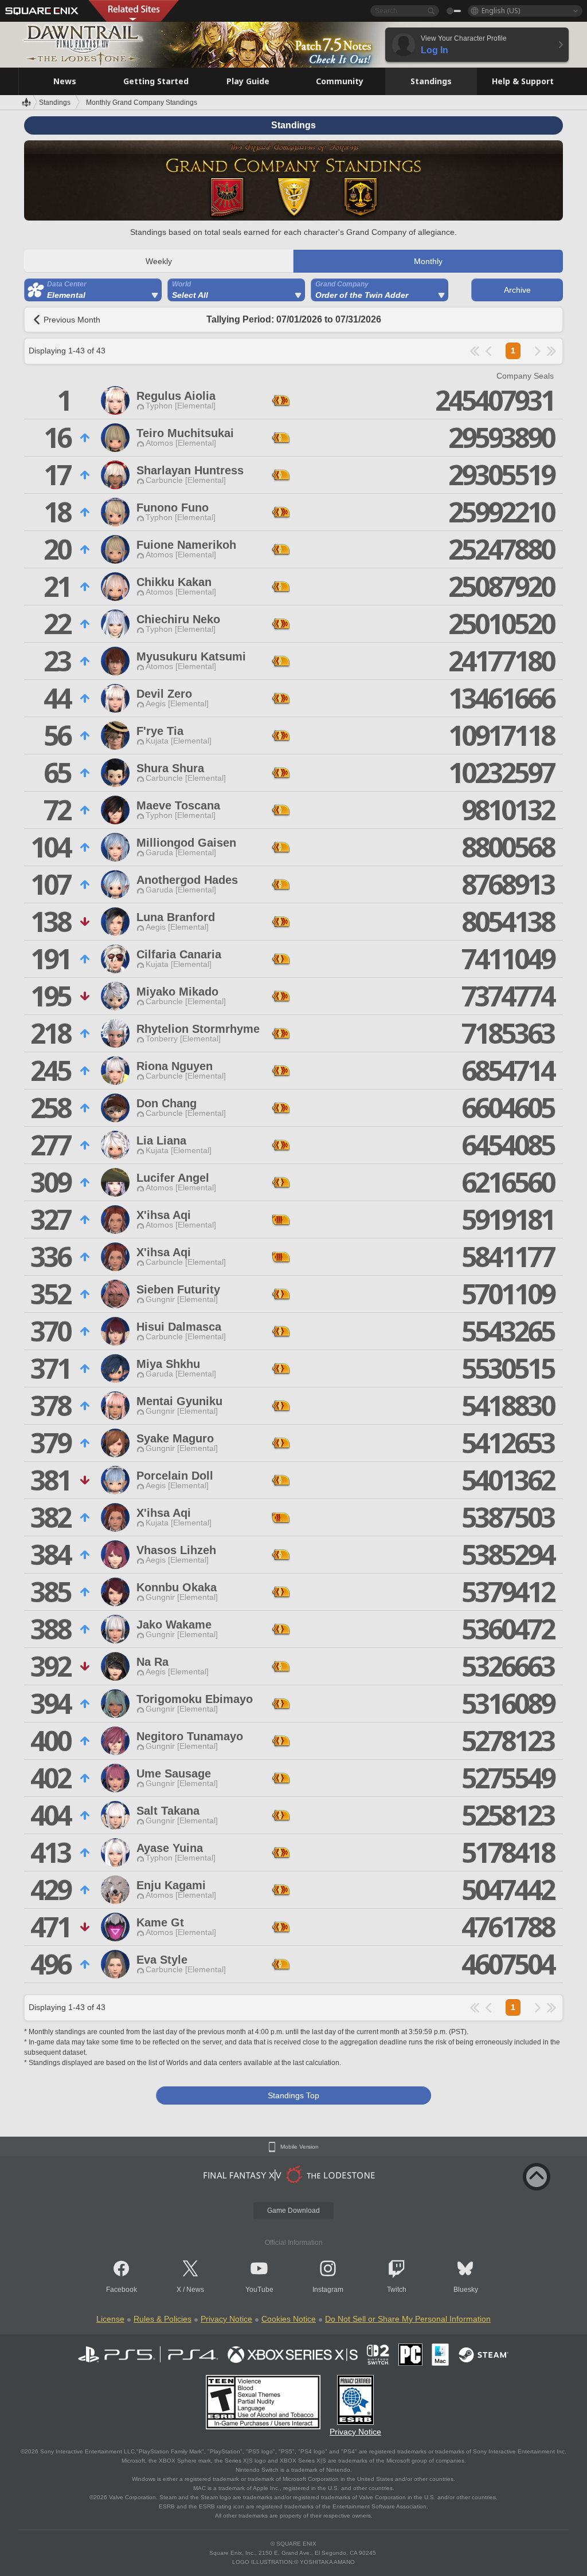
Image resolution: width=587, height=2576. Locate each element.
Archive (517, 290)
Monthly (428, 261)
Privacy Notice (226, 2319)
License (110, 2319)
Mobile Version (300, 2147)
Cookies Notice (289, 2319)
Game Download (293, 2211)
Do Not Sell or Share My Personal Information (408, 2319)
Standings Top (293, 2095)
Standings (55, 103)
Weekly (159, 261)
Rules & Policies (163, 2319)
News (195, 2290)
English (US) (501, 11)
